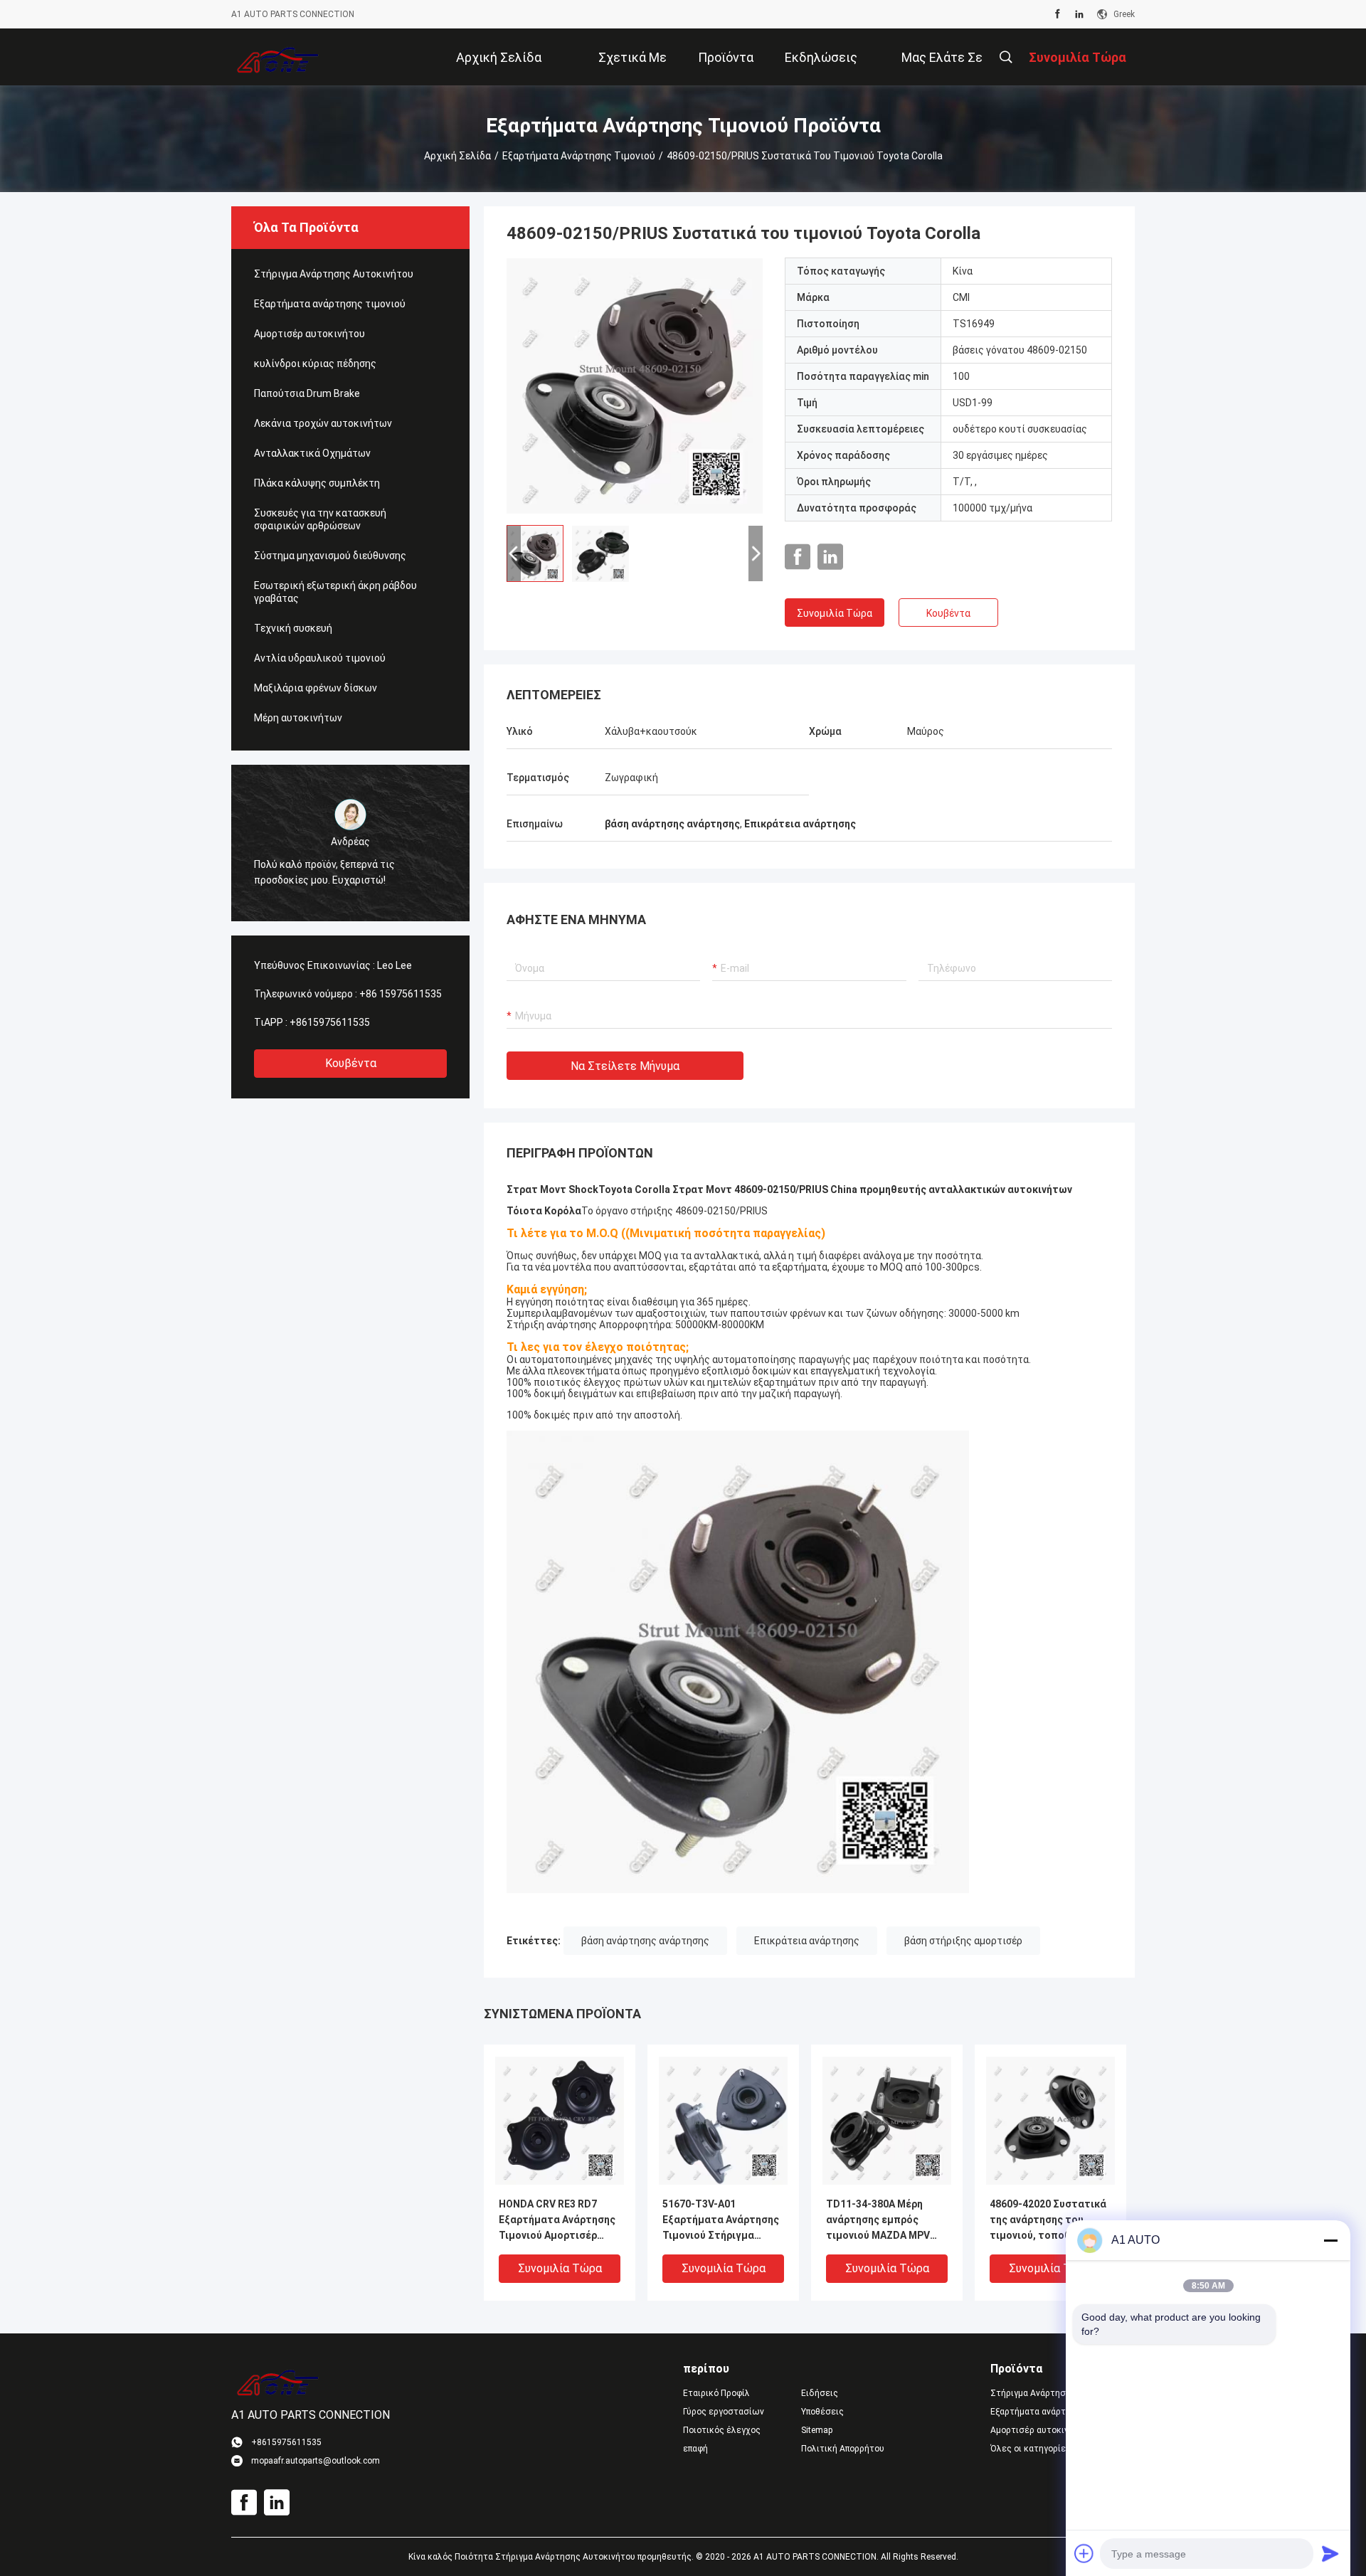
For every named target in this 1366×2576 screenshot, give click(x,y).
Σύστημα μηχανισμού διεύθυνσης (330, 556)
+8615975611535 (330, 1022)
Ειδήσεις (820, 2393)
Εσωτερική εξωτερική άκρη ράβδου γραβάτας (335, 592)
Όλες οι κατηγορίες (1031, 2449)
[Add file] (1084, 2553)
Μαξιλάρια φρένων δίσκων (316, 688)
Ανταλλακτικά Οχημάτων (312, 453)
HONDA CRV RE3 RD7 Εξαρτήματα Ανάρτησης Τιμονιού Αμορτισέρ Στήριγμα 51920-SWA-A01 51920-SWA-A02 (557, 2221)
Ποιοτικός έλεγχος (722, 2430)
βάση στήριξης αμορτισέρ (963, 1941)
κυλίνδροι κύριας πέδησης (315, 364)
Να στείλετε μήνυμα (625, 1066)
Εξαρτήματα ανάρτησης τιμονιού (579, 156)
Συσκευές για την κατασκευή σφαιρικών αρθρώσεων (320, 519)
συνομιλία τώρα (835, 613)
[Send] (1330, 2553)
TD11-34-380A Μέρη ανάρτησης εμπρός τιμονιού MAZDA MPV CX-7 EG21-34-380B (878, 2221)
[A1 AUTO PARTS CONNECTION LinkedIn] (1079, 14)
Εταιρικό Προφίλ (716, 2393)
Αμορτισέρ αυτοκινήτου (309, 334)
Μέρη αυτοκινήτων (298, 718)
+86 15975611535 (401, 994)
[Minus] (1330, 2240)
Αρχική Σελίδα (457, 156)
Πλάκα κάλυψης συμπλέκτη (317, 483)
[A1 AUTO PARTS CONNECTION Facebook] (1058, 14)
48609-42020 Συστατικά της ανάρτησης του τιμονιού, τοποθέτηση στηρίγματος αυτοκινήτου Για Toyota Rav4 (1048, 2221)
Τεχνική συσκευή (293, 628)
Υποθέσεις (822, 2412)
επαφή (695, 2449)
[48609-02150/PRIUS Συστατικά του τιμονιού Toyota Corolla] (635, 386)
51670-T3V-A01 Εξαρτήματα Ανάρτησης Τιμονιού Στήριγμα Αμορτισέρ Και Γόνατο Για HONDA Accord (721, 2221)
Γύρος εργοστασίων (724, 2412)
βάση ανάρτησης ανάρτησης (645, 1941)
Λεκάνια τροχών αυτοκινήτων (323, 423)
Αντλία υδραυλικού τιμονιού (320, 658)
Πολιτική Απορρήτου (843, 2449)
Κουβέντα (351, 1063)
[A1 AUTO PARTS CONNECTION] (278, 57)
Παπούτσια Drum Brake (307, 393)
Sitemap (817, 2430)
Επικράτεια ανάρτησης (807, 1941)
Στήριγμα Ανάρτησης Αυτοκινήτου (334, 274)
